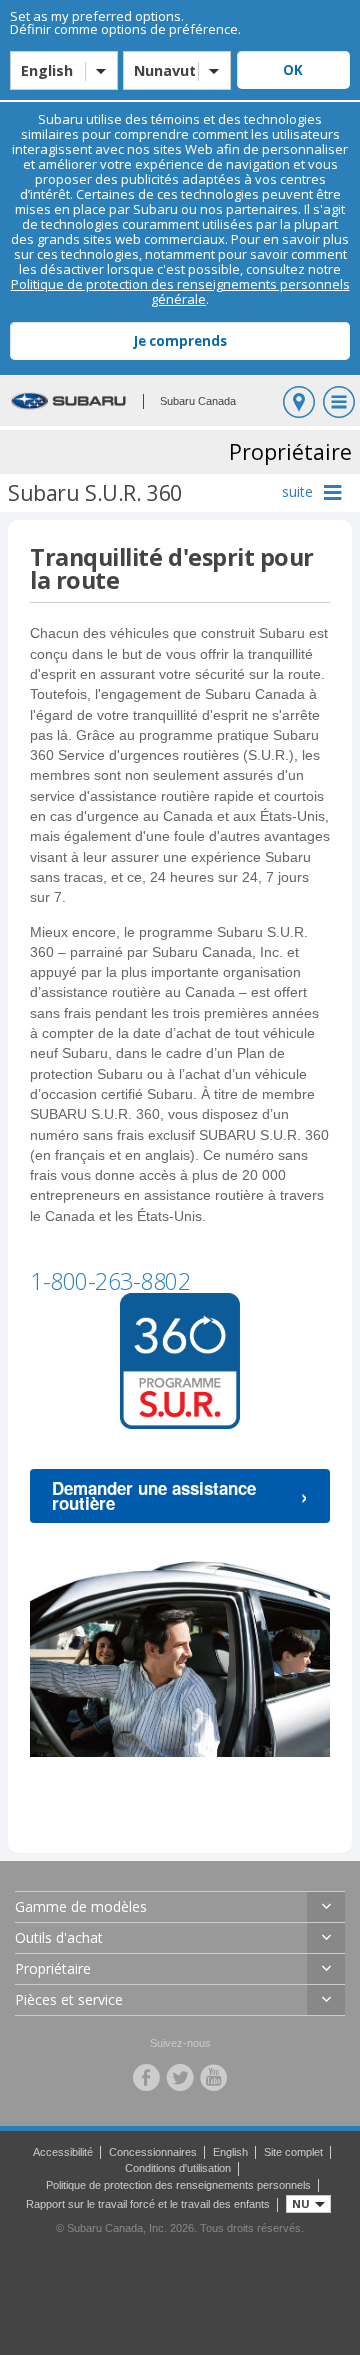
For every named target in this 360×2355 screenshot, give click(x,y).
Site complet (293, 2152)
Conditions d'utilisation (178, 2168)
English (230, 2152)
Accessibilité (63, 2152)
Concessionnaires (153, 2152)
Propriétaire (53, 1968)
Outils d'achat (59, 1937)
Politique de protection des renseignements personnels (178, 2185)
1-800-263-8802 (110, 1281)
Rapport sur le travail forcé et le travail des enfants (148, 2204)
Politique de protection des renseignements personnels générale (180, 291)
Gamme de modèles (81, 1906)
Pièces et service (69, 1999)
